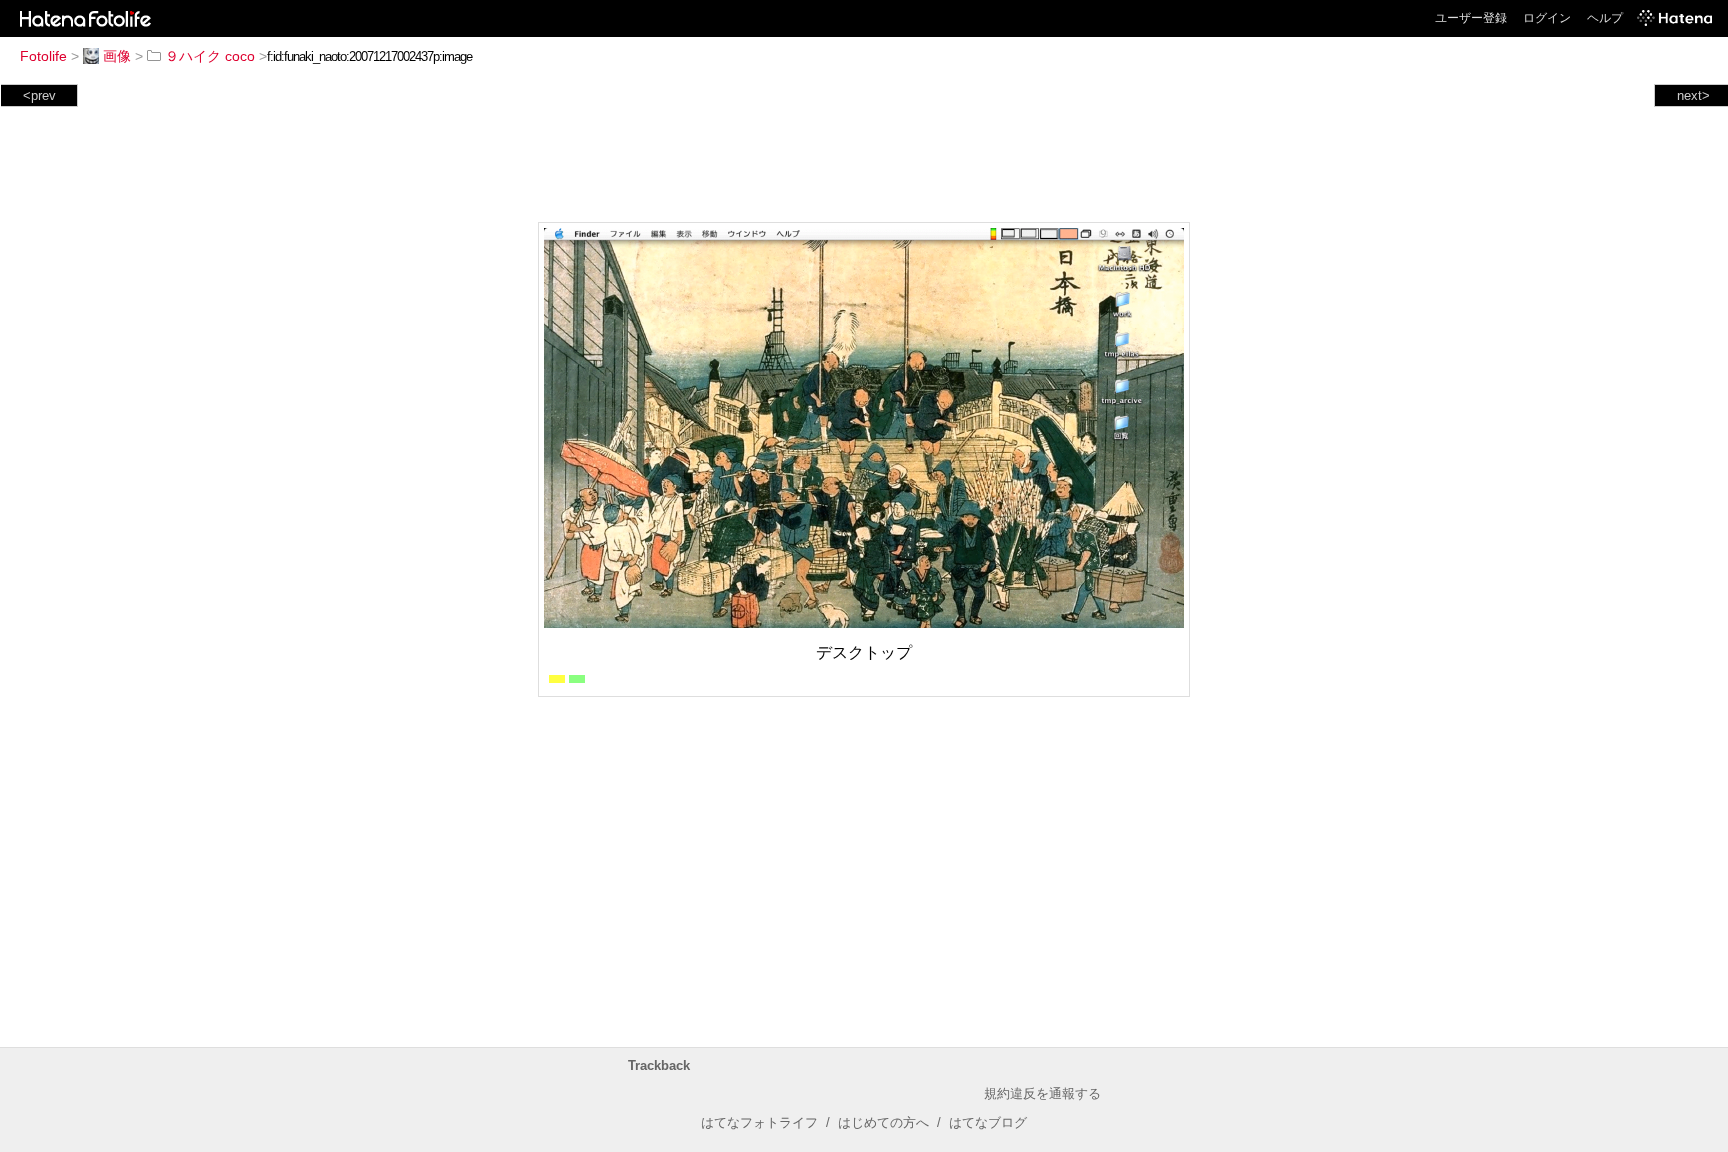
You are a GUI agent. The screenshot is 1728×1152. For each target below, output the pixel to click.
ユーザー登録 (1471, 18)
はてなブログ (988, 1122)
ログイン (1547, 18)
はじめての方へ (883, 1122)
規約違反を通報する (1042, 1093)
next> (1693, 95)
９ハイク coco (210, 56)
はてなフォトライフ (759, 1122)
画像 (117, 56)
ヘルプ (1605, 18)
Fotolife (43, 56)
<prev (39, 95)
